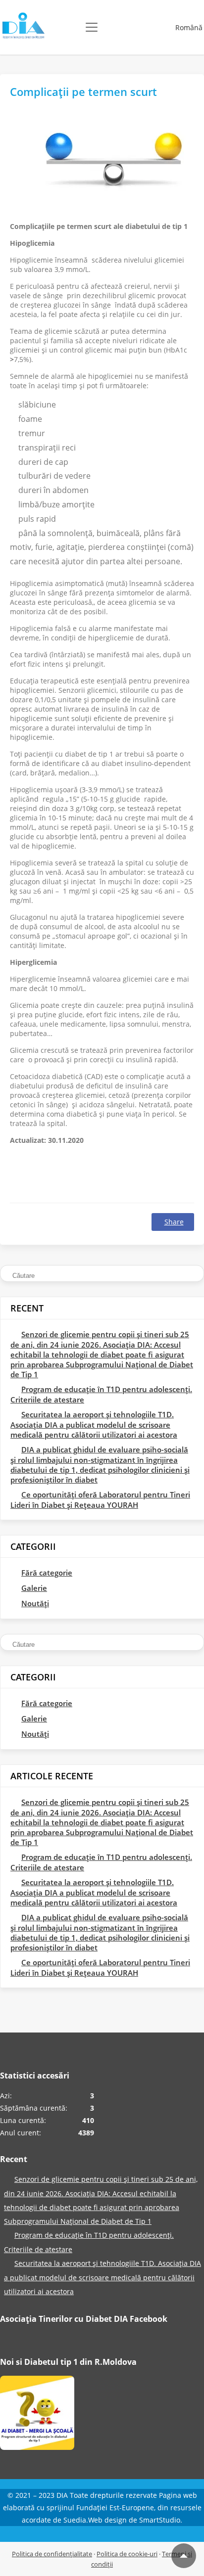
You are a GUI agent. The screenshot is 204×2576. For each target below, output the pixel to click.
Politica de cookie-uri (127, 2554)
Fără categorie (47, 1573)
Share (174, 1222)
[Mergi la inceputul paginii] (184, 2556)
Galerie (34, 1588)
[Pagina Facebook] (37, 2415)
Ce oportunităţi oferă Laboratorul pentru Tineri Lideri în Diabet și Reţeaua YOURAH (100, 1500)
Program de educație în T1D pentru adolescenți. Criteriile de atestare (101, 1394)
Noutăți (35, 1603)
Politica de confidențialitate (52, 2554)
